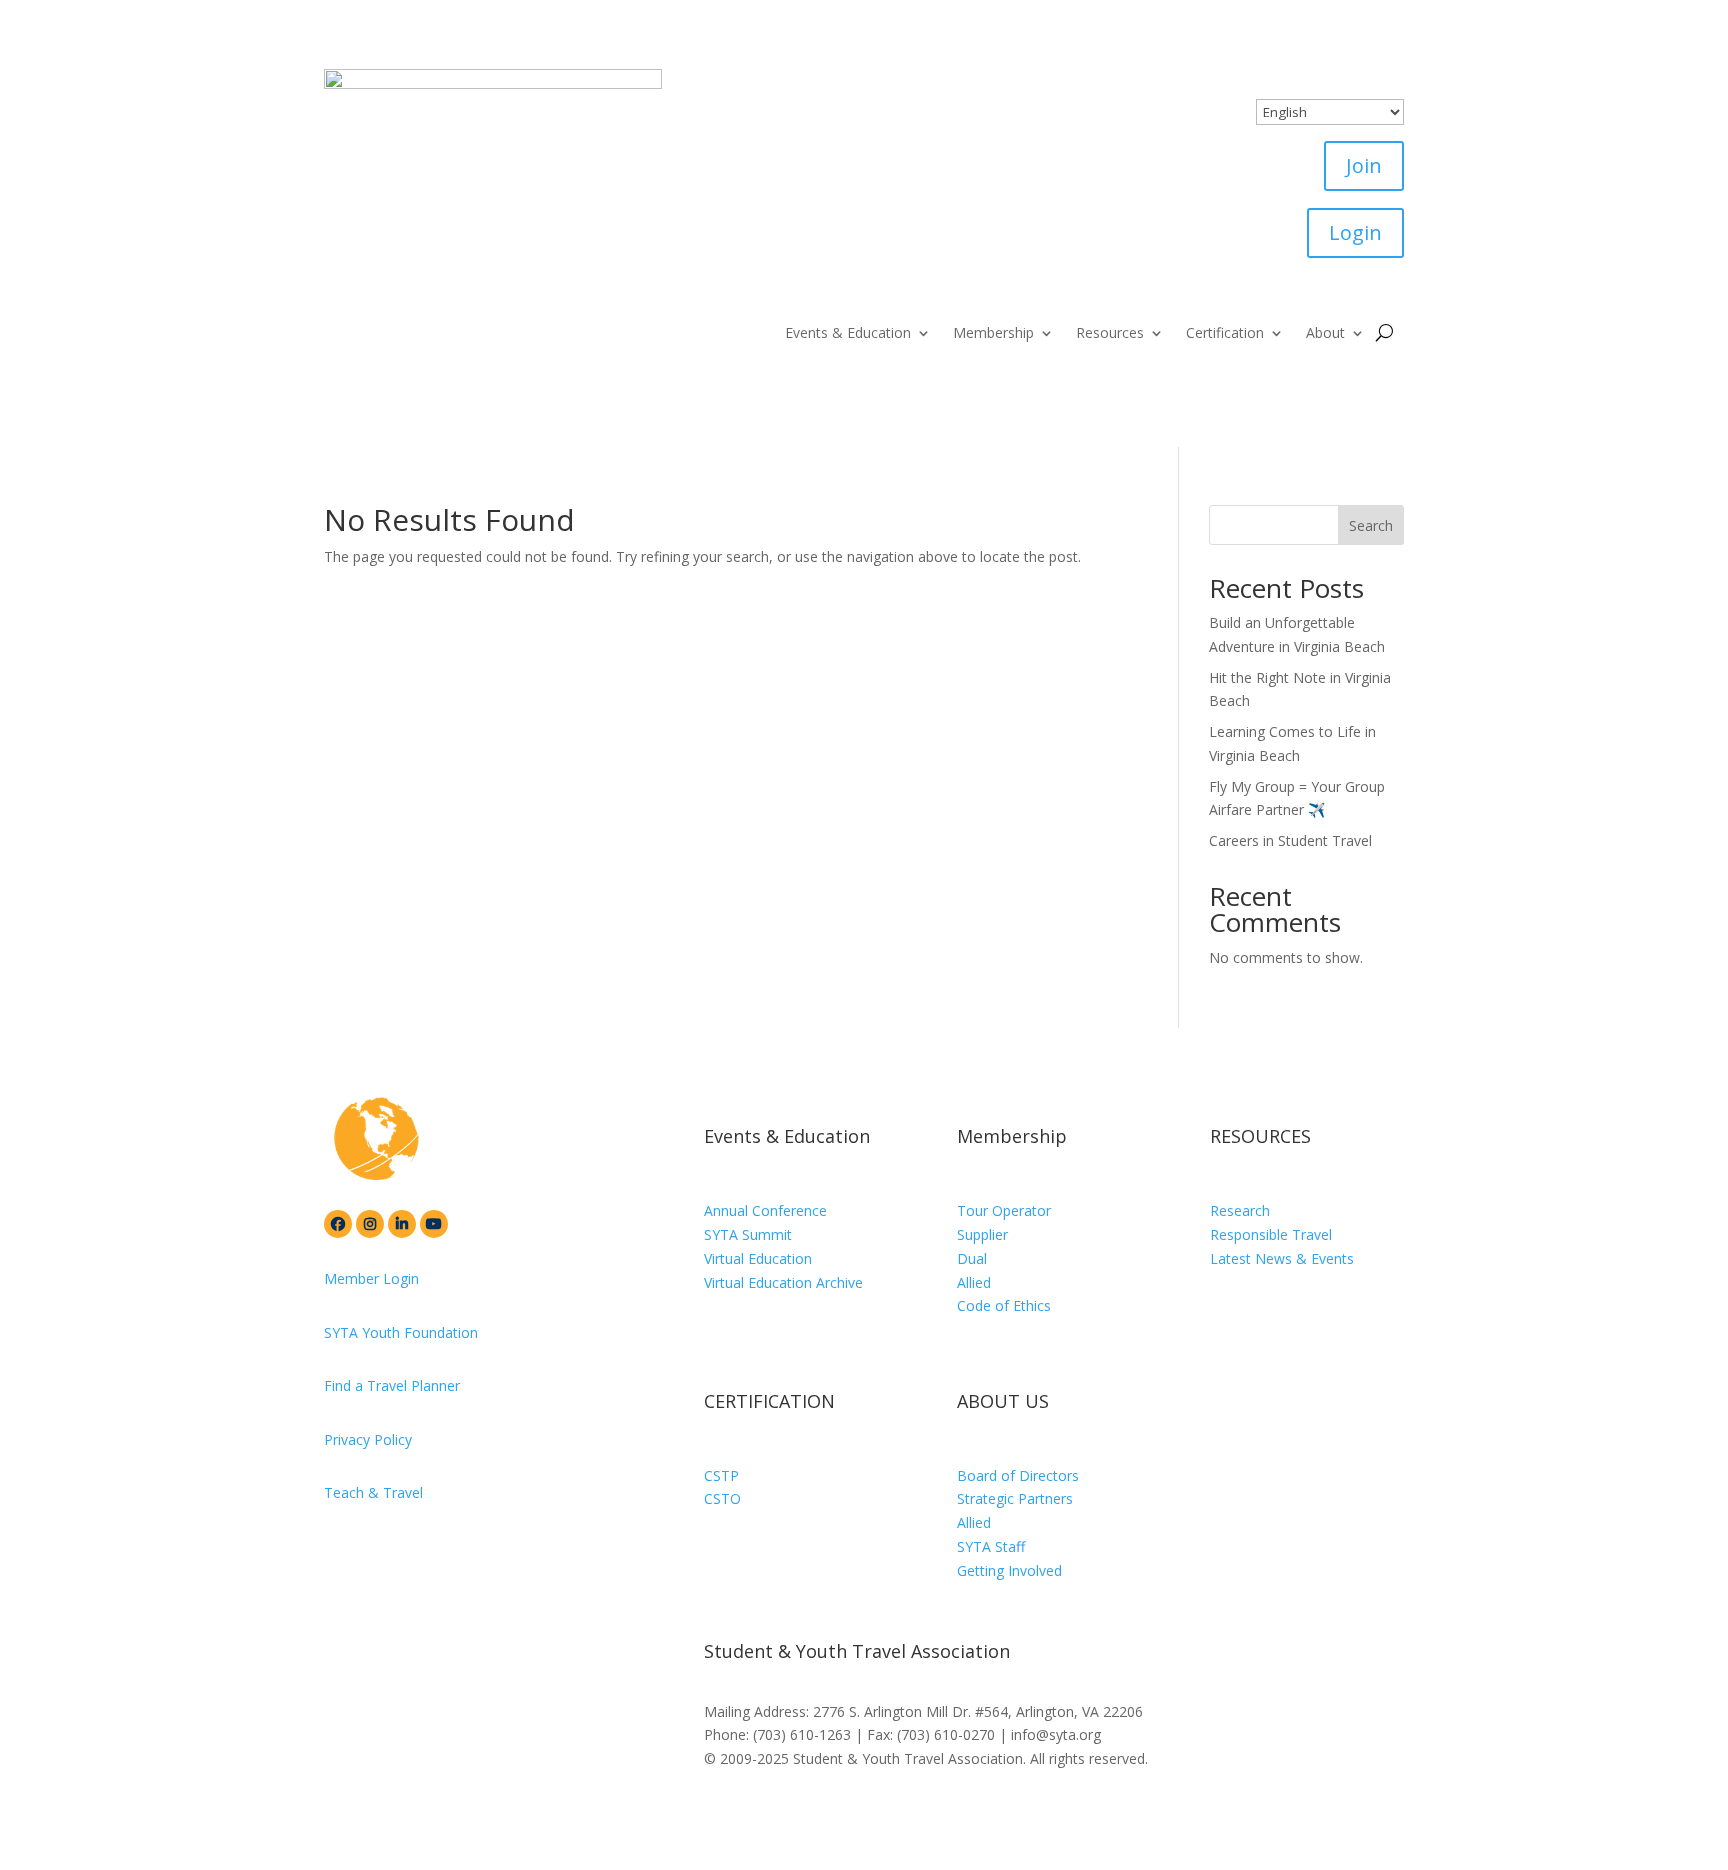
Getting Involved (1009, 1570)
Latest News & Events (1282, 1258)
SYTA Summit (748, 1234)
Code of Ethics (1004, 1305)
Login (1355, 232)
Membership (993, 334)
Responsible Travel (1271, 1234)
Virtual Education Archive (783, 1282)
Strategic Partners (1015, 1498)
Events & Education (848, 334)
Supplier (982, 1234)
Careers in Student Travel (1290, 840)
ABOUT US (1003, 1401)
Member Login (371, 1278)
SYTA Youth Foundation (401, 1332)
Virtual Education (758, 1258)
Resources (1110, 334)
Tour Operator (1004, 1210)
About (1325, 334)
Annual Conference (765, 1210)
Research (1240, 1210)
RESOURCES (1260, 1136)
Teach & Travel (373, 1492)
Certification (1225, 334)
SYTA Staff (991, 1546)
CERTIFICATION (769, 1401)
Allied (974, 1282)
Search (1371, 525)
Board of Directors (1018, 1475)
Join (1364, 165)
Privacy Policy (368, 1439)
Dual (972, 1258)
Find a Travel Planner (392, 1385)
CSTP (721, 1475)
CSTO (722, 1498)
